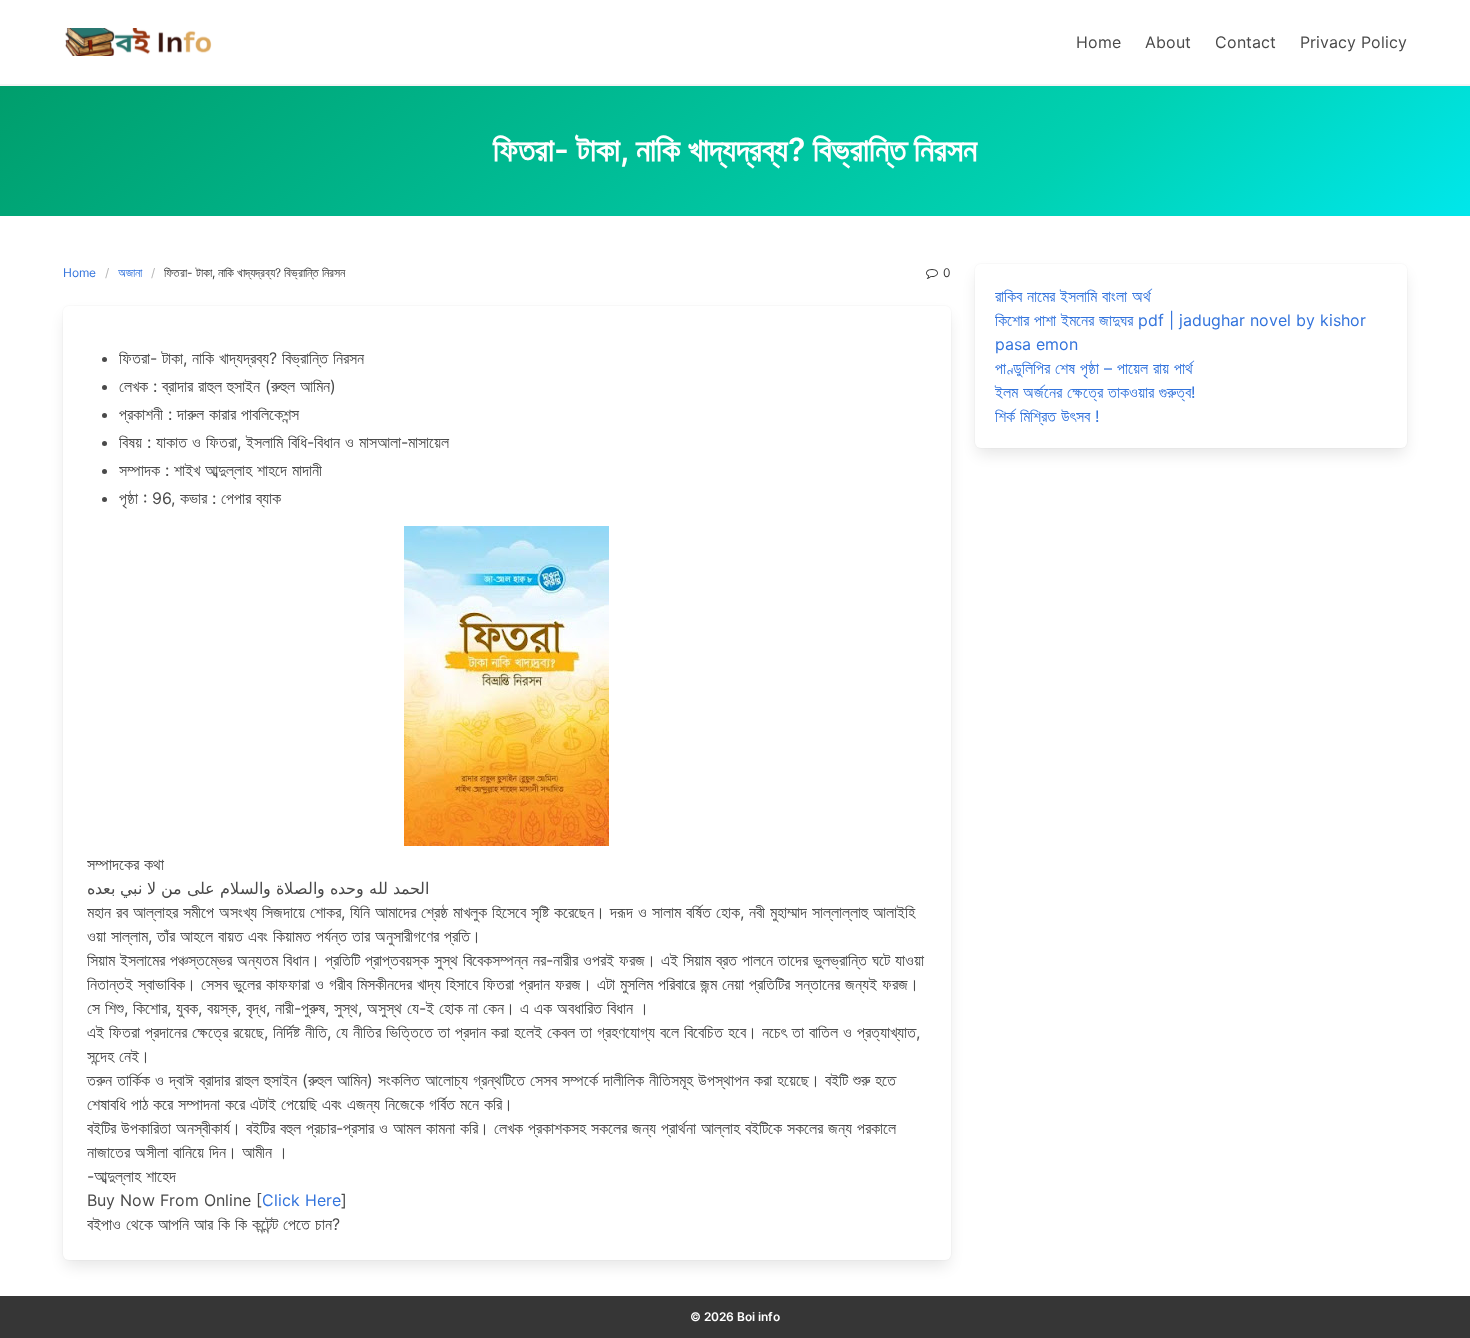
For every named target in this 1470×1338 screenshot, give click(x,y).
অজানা (130, 272)
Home (79, 272)
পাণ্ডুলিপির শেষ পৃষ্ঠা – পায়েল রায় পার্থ (1094, 368)
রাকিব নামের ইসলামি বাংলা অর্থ (1073, 296)
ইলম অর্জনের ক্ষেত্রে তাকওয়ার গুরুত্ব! (1095, 392)
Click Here (301, 1200)
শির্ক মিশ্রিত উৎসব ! (1047, 416)
